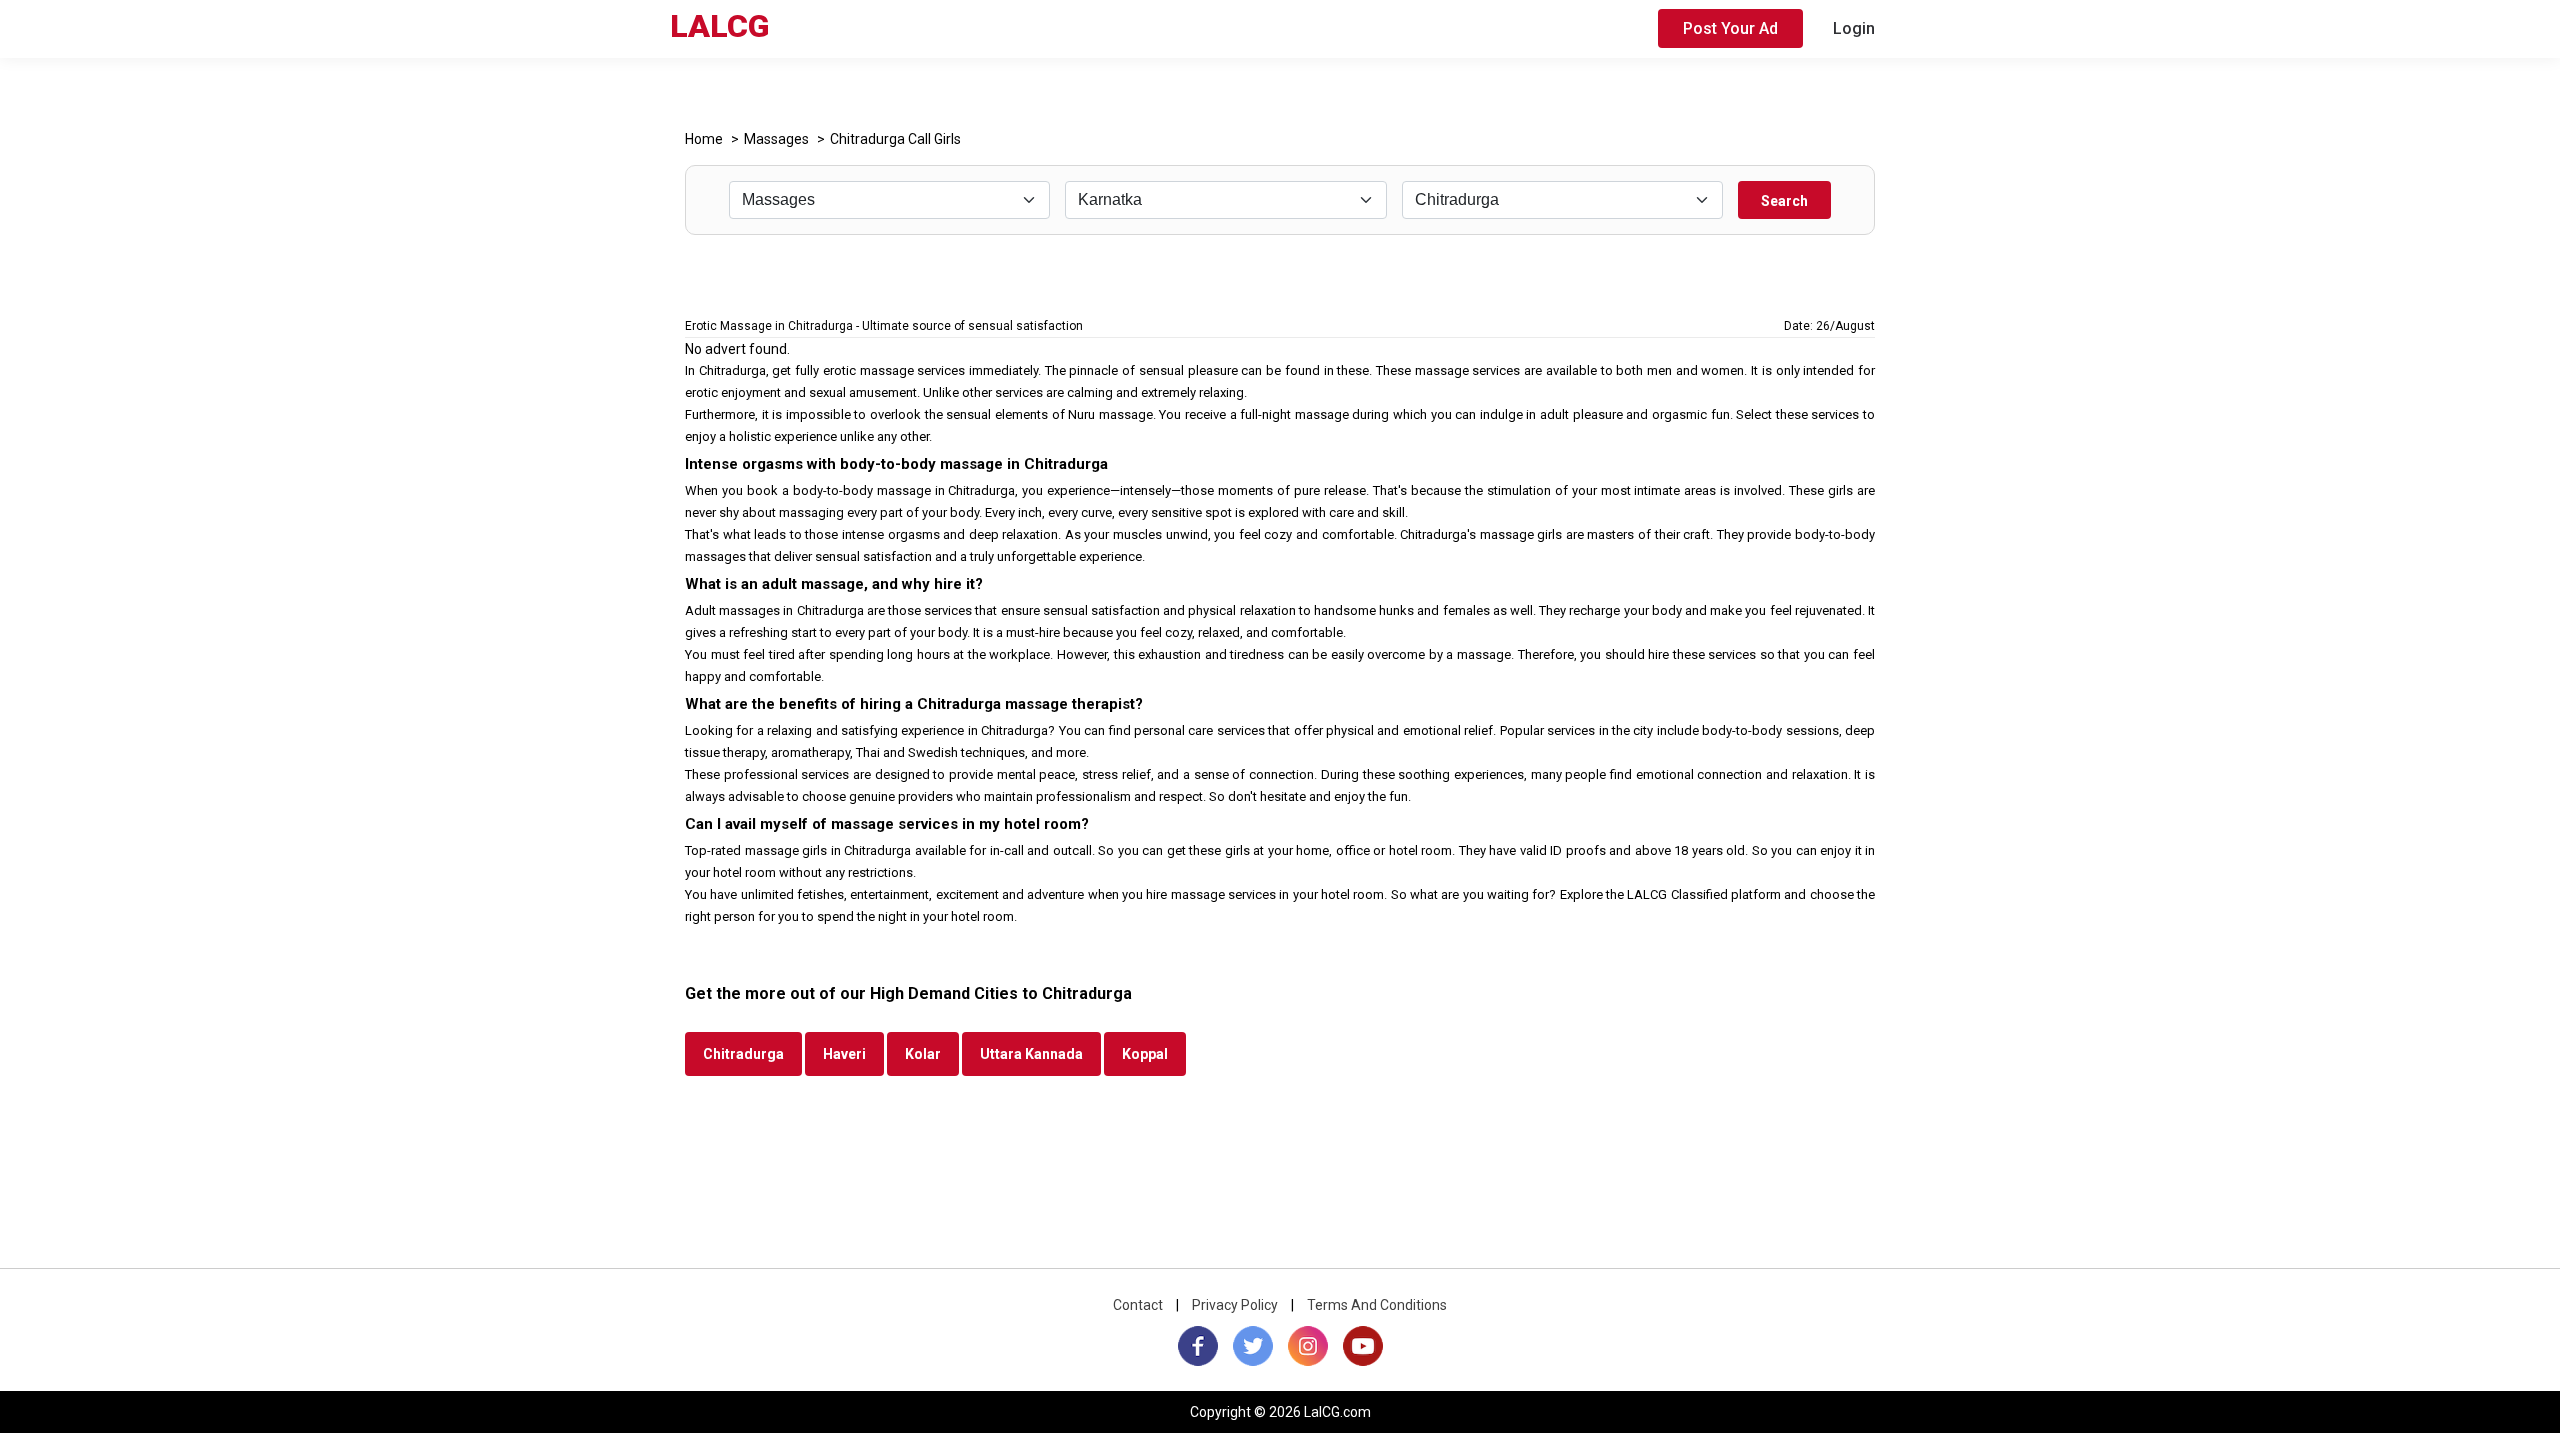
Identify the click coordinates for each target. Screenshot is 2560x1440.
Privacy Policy (1235, 1305)
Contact (1138, 1305)
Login (1854, 28)
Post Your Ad (1730, 28)
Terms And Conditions (1377, 1305)
